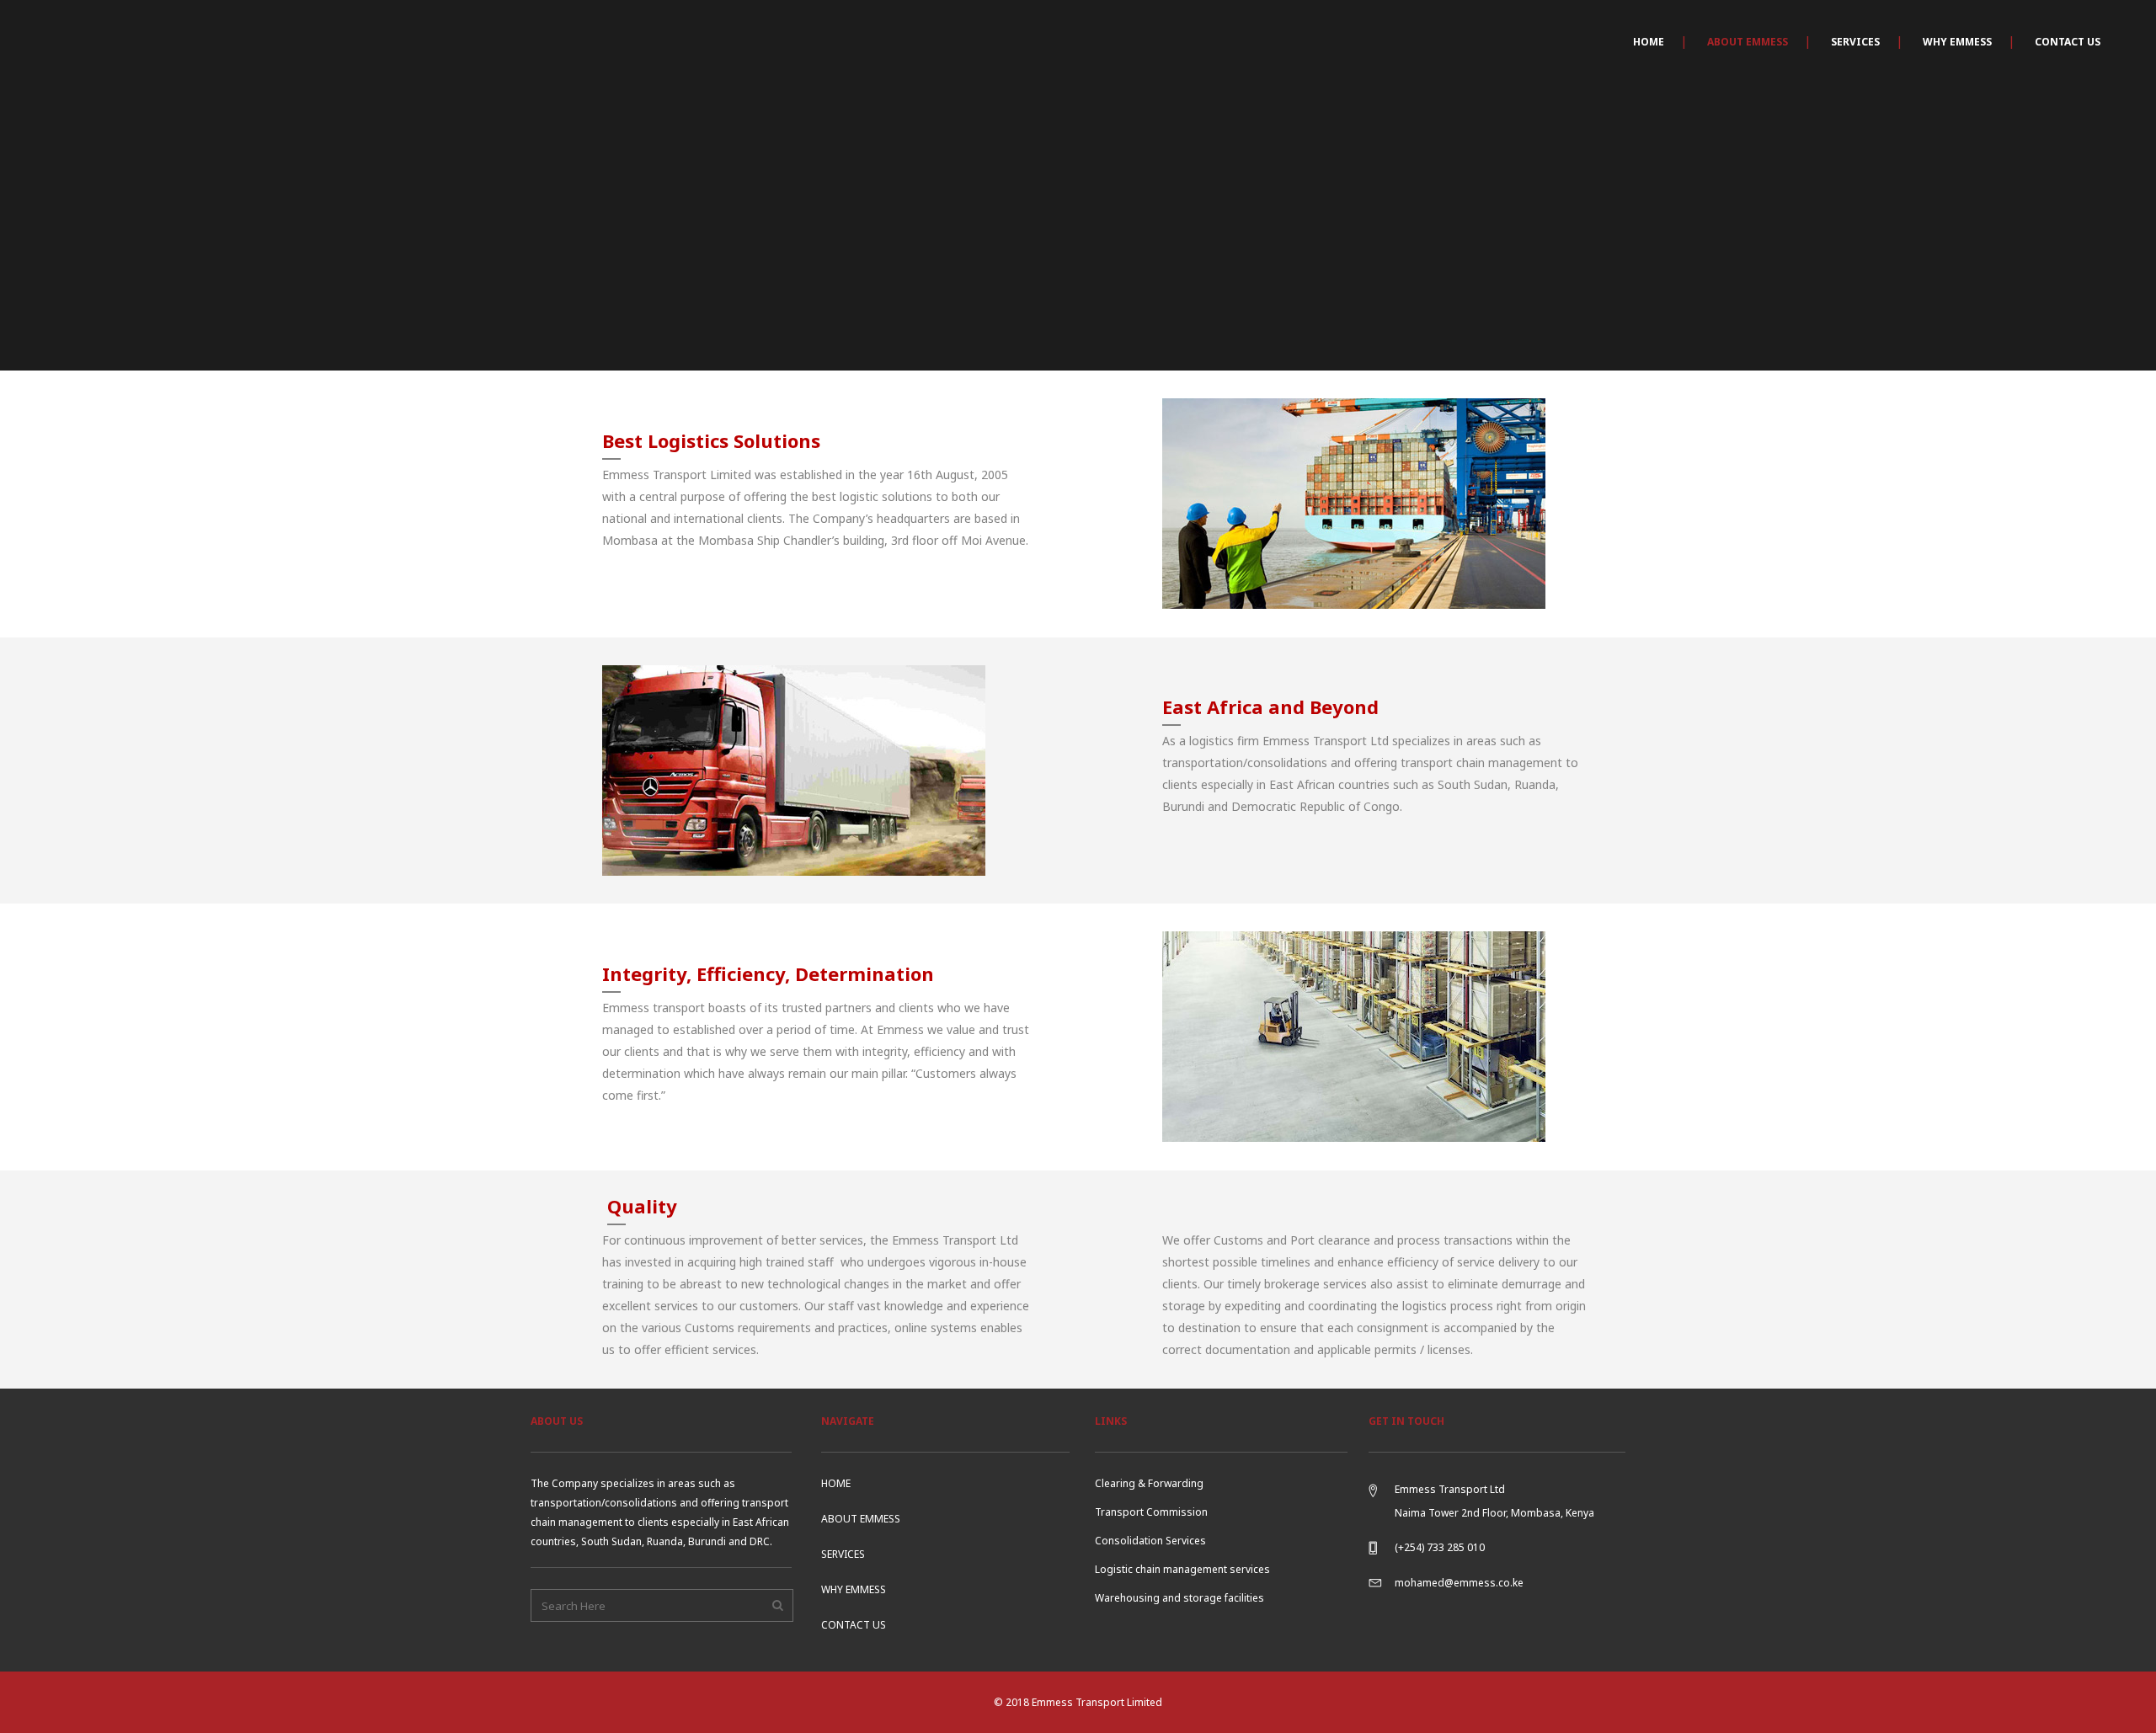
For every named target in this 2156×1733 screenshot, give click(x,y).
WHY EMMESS (854, 1589)
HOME (836, 1483)
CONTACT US (854, 1625)
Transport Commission (1151, 1512)
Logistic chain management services (1182, 1569)
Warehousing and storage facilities (1179, 1598)
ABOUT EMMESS (861, 1519)
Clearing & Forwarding (1149, 1483)
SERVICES (843, 1554)
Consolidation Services (1150, 1541)
